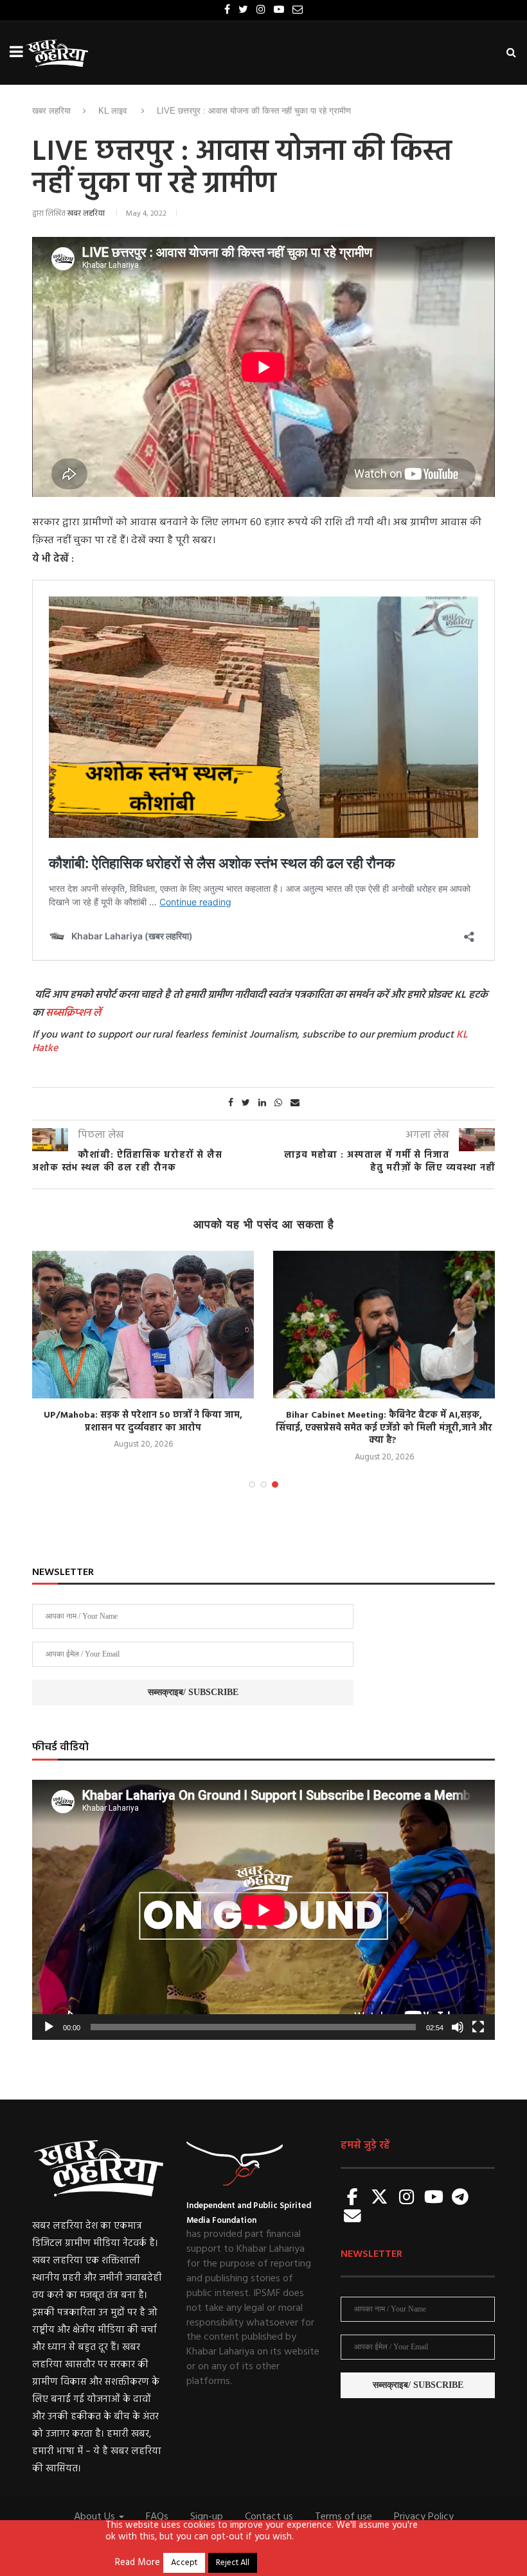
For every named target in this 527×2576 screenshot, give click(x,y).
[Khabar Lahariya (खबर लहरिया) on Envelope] (353, 2217)
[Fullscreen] (478, 2027)
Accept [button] (184, 2563)
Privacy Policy (424, 2517)
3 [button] (275, 1484)
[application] (263, 1910)
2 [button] (263, 1484)
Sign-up (207, 2517)
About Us (96, 2517)
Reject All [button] (233, 2563)
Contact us (269, 2517)
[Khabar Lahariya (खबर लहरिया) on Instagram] (407, 2198)
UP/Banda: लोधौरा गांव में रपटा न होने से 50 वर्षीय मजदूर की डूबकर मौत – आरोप (384, 1422)
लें (96, 1013)
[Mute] (458, 2027)
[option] (143, 1358)
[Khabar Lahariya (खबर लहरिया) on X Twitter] (380, 2198)
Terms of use (344, 2517)
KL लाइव (112, 111)
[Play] (49, 2027)
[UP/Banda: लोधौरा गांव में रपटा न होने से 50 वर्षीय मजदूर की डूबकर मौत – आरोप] (384, 1325)
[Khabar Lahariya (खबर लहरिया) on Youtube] (434, 2198)
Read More (138, 2563)
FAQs (157, 2517)
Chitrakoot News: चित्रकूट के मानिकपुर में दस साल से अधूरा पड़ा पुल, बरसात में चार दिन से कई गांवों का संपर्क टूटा (143, 1428)
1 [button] (252, 1484)
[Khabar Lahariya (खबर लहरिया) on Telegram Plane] (460, 2198)
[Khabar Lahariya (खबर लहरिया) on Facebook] (353, 2198)
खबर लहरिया (51, 111)
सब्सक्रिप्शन (68, 1013)
